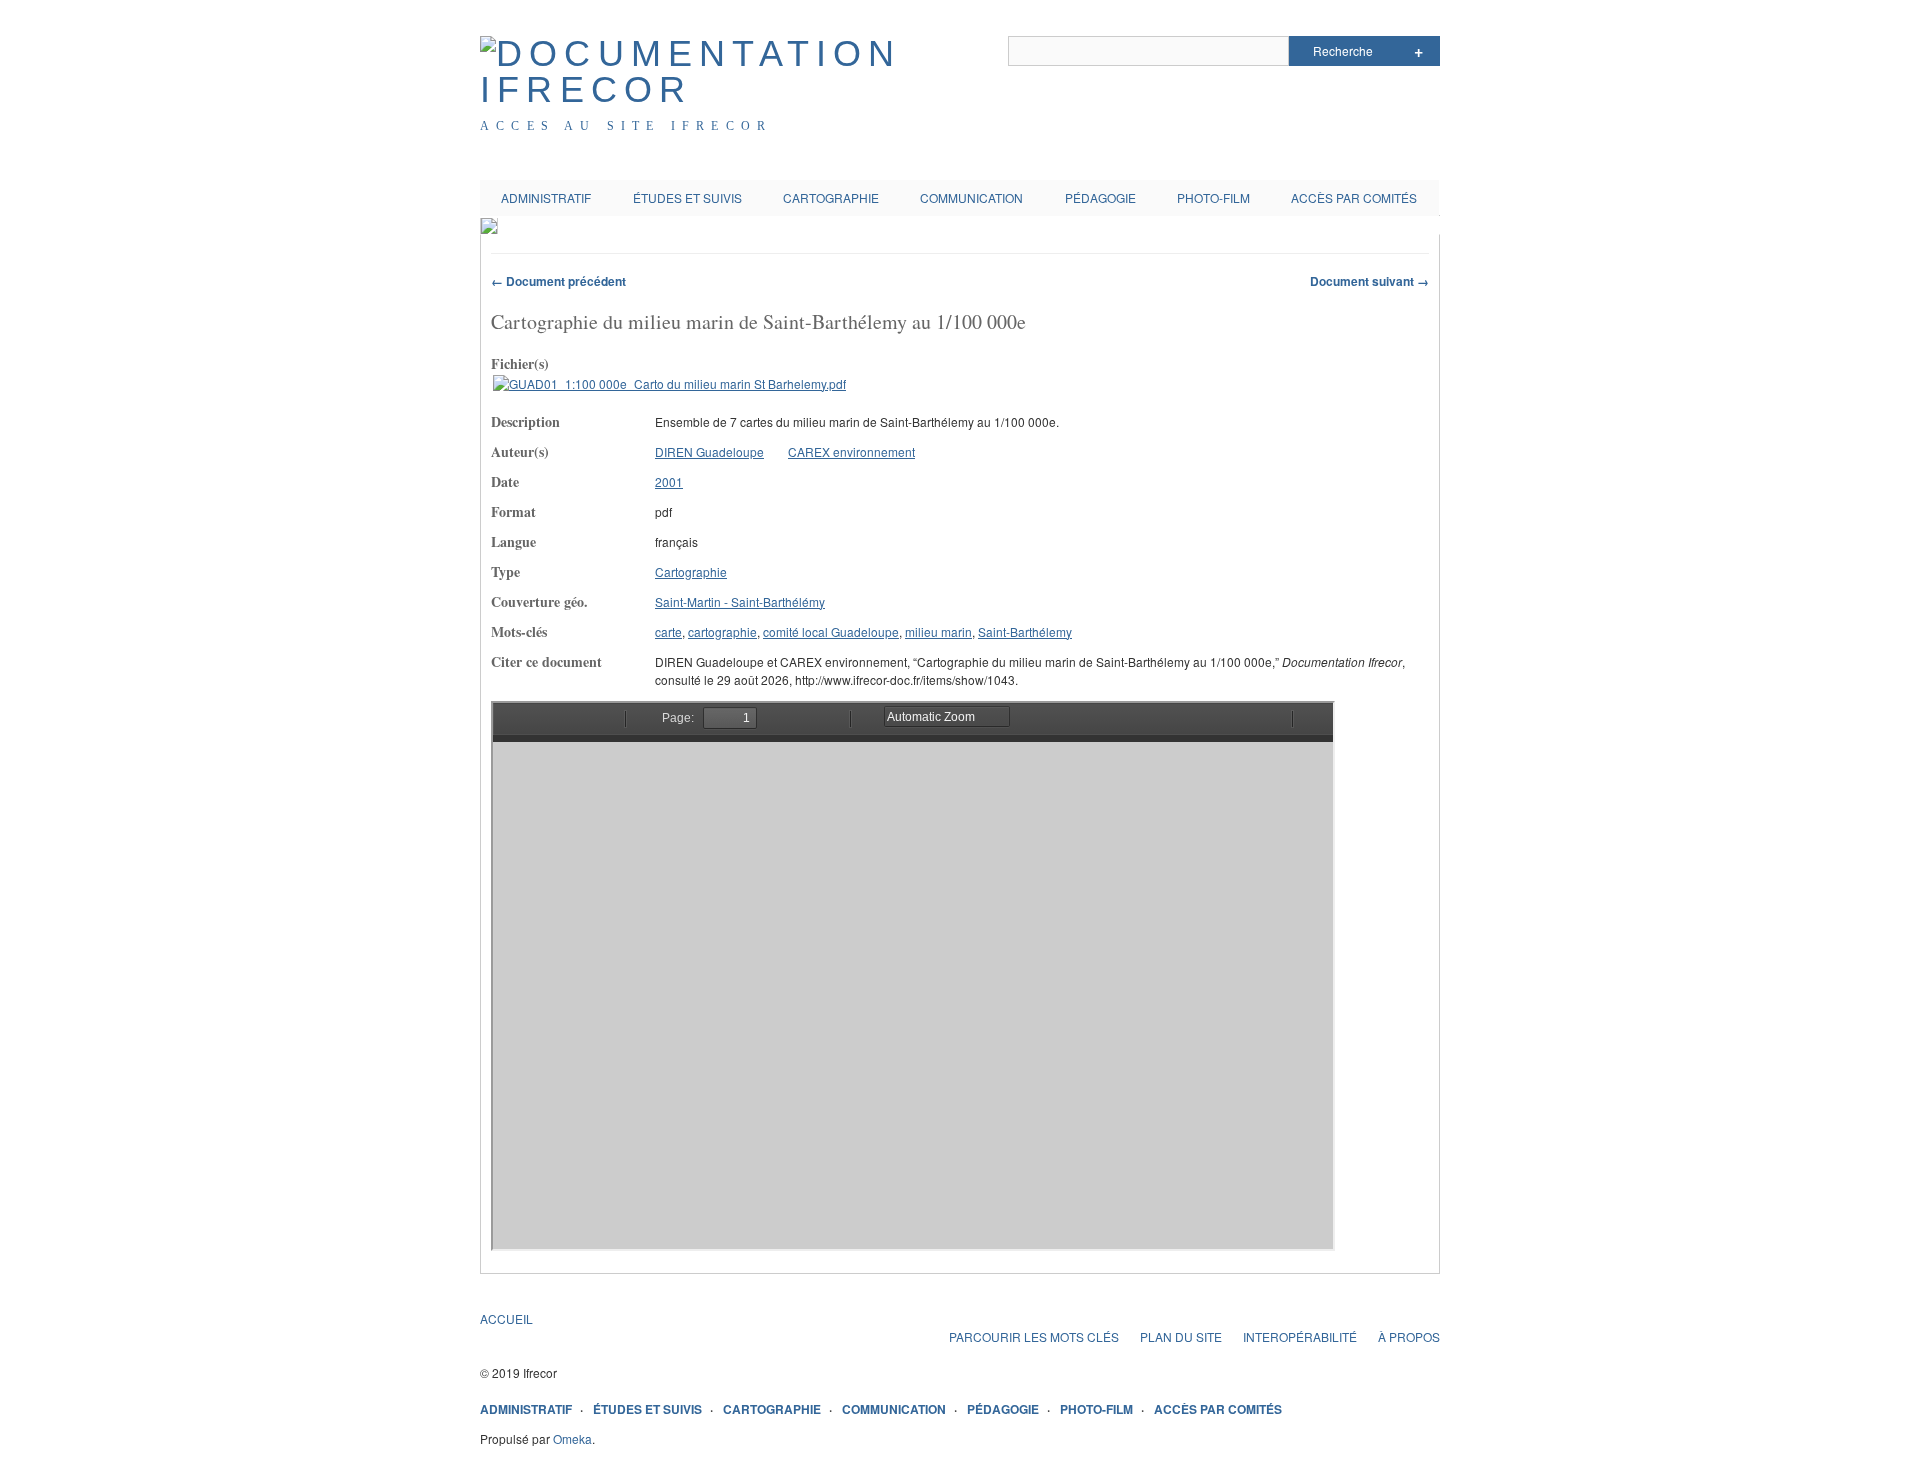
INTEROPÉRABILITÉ (1300, 1336)
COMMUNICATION (971, 197)
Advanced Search (1418, 51)
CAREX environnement (851, 451)
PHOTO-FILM (1213, 197)
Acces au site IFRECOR (626, 126)
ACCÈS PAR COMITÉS (1354, 197)
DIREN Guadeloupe (709, 451)
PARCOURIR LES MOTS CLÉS (1034, 1336)
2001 (669, 481)
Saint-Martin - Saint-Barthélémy (740, 601)
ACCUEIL (506, 1318)
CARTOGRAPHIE (831, 197)
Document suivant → (1369, 281)
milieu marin (938, 631)
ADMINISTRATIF (546, 197)
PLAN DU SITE (1181, 1336)
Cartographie (691, 571)
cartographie (722, 631)
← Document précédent (558, 281)
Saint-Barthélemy (1025, 631)
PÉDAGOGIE (1100, 197)
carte (668, 631)
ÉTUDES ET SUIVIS (687, 197)
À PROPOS (1409, 1336)
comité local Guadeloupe (831, 631)
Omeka (572, 1438)
